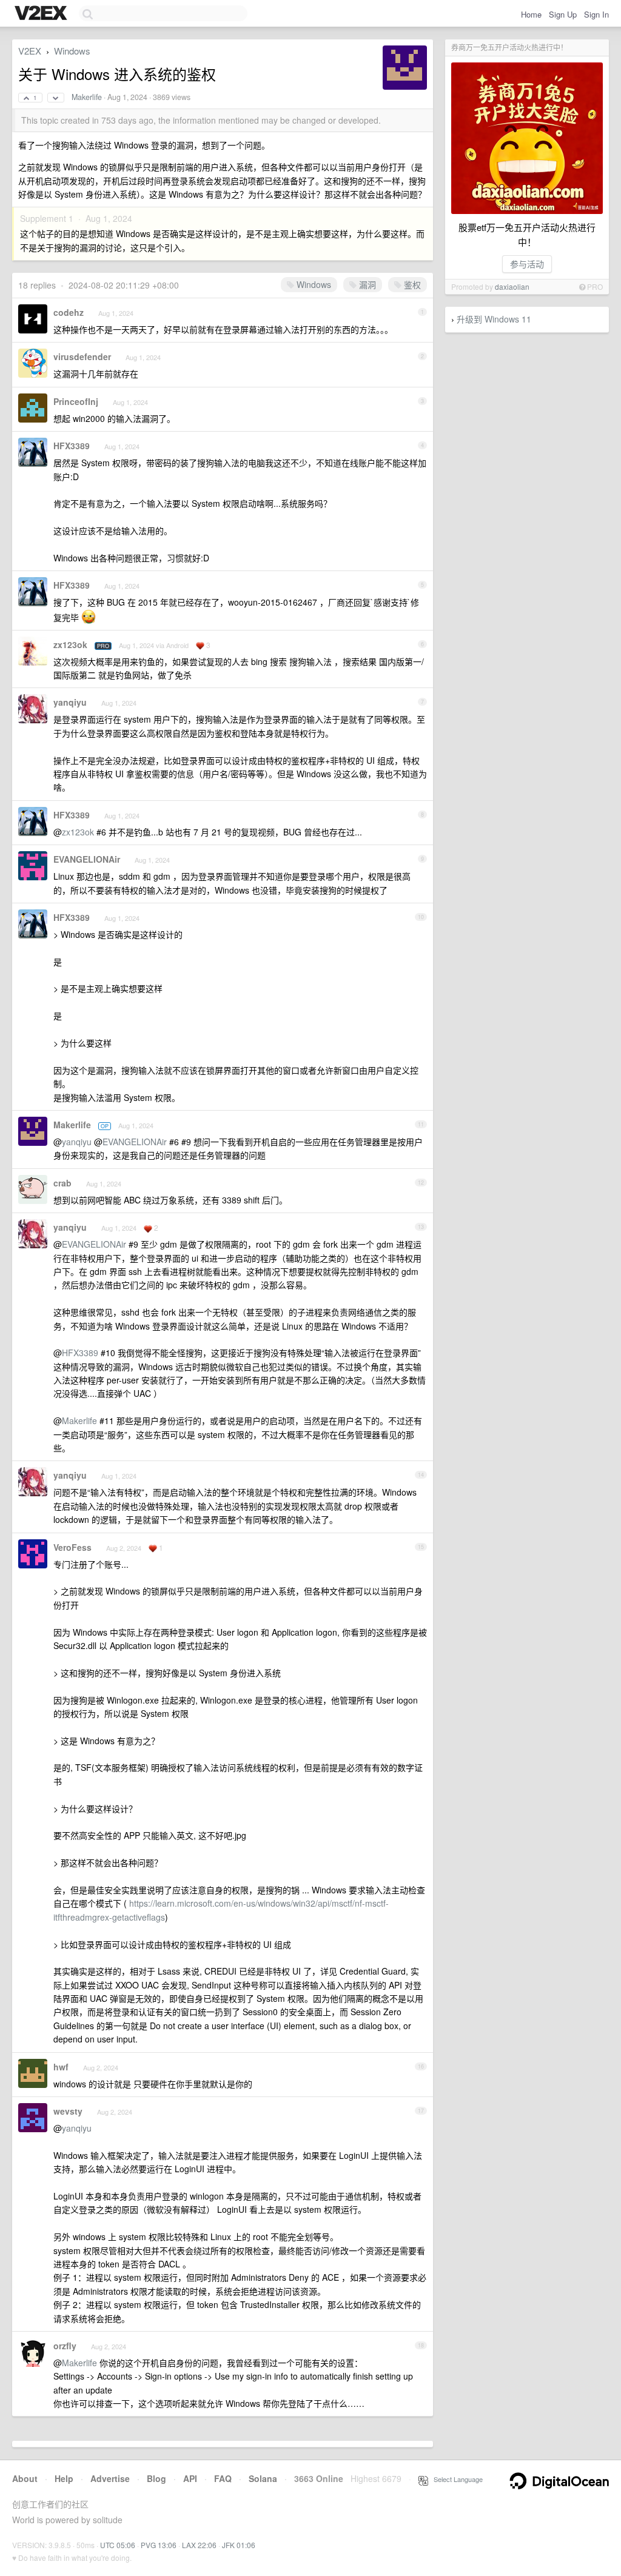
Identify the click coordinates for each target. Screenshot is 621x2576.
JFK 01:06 (239, 2545)
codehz (69, 312)
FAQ (223, 2478)
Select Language (455, 2479)
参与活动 (527, 264)
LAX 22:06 (199, 2545)
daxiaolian (512, 286)
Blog (156, 2478)
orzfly (65, 2346)
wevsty (68, 2111)
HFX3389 (72, 446)
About (25, 2478)
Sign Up (563, 14)
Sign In (596, 14)
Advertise (110, 2478)
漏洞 (366, 284)
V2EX (30, 51)
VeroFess (72, 1547)
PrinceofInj (76, 401)
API (190, 2478)
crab (62, 1183)
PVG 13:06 (159, 2545)
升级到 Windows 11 (494, 319)
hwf (61, 2067)
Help (64, 2478)
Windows (72, 51)
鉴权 (411, 284)
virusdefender (82, 356)
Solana (263, 2478)
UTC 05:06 (118, 2545)
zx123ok (70, 644)
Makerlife (87, 97)
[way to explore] (42, 14)
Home (531, 14)
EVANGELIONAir (87, 859)
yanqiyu (70, 702)
